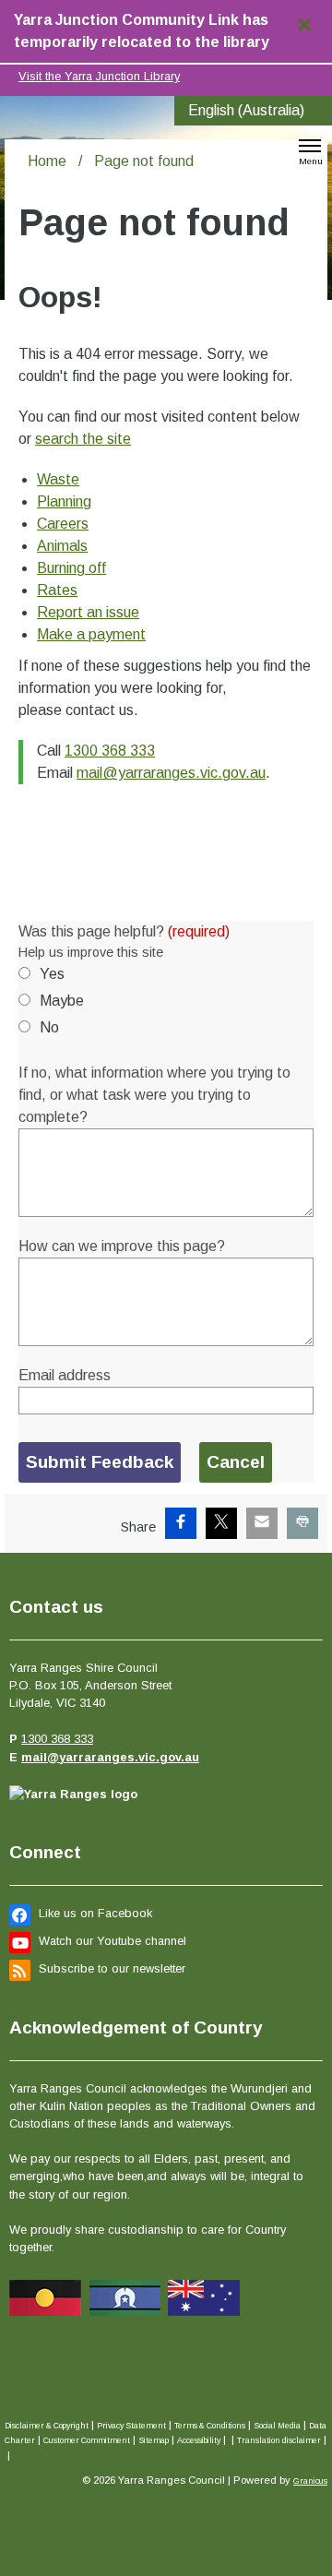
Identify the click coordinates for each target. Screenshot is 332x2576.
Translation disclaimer (279, 2440)
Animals (62, 546)
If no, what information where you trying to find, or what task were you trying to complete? (154, 1095)
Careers (63, 524)
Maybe (62, 1001)
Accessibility (199, 2440)
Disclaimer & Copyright (47, 2426)
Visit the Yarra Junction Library (99, 76)
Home (47, 161)
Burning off (71, 568)
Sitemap (154, 2440)
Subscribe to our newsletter (112, 1968)
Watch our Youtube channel (113, 1941)
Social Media (277, 2426)
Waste (58, 479)
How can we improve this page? (122, 1246)
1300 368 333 (110, 751)
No (49, 1027)
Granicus (310, 2481)
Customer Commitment (87, 2440)
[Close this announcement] (310, 20)
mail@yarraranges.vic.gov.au (171, 773)
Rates (57, 590)
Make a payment (91, 634)
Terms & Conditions (210, 2426)
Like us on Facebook (95, 1913)
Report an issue (88, 612)
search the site (83, 439)
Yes (52, 974)
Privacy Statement (131, 2426)
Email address (65, 1375)
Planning (64, 501)
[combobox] (253, 111)
